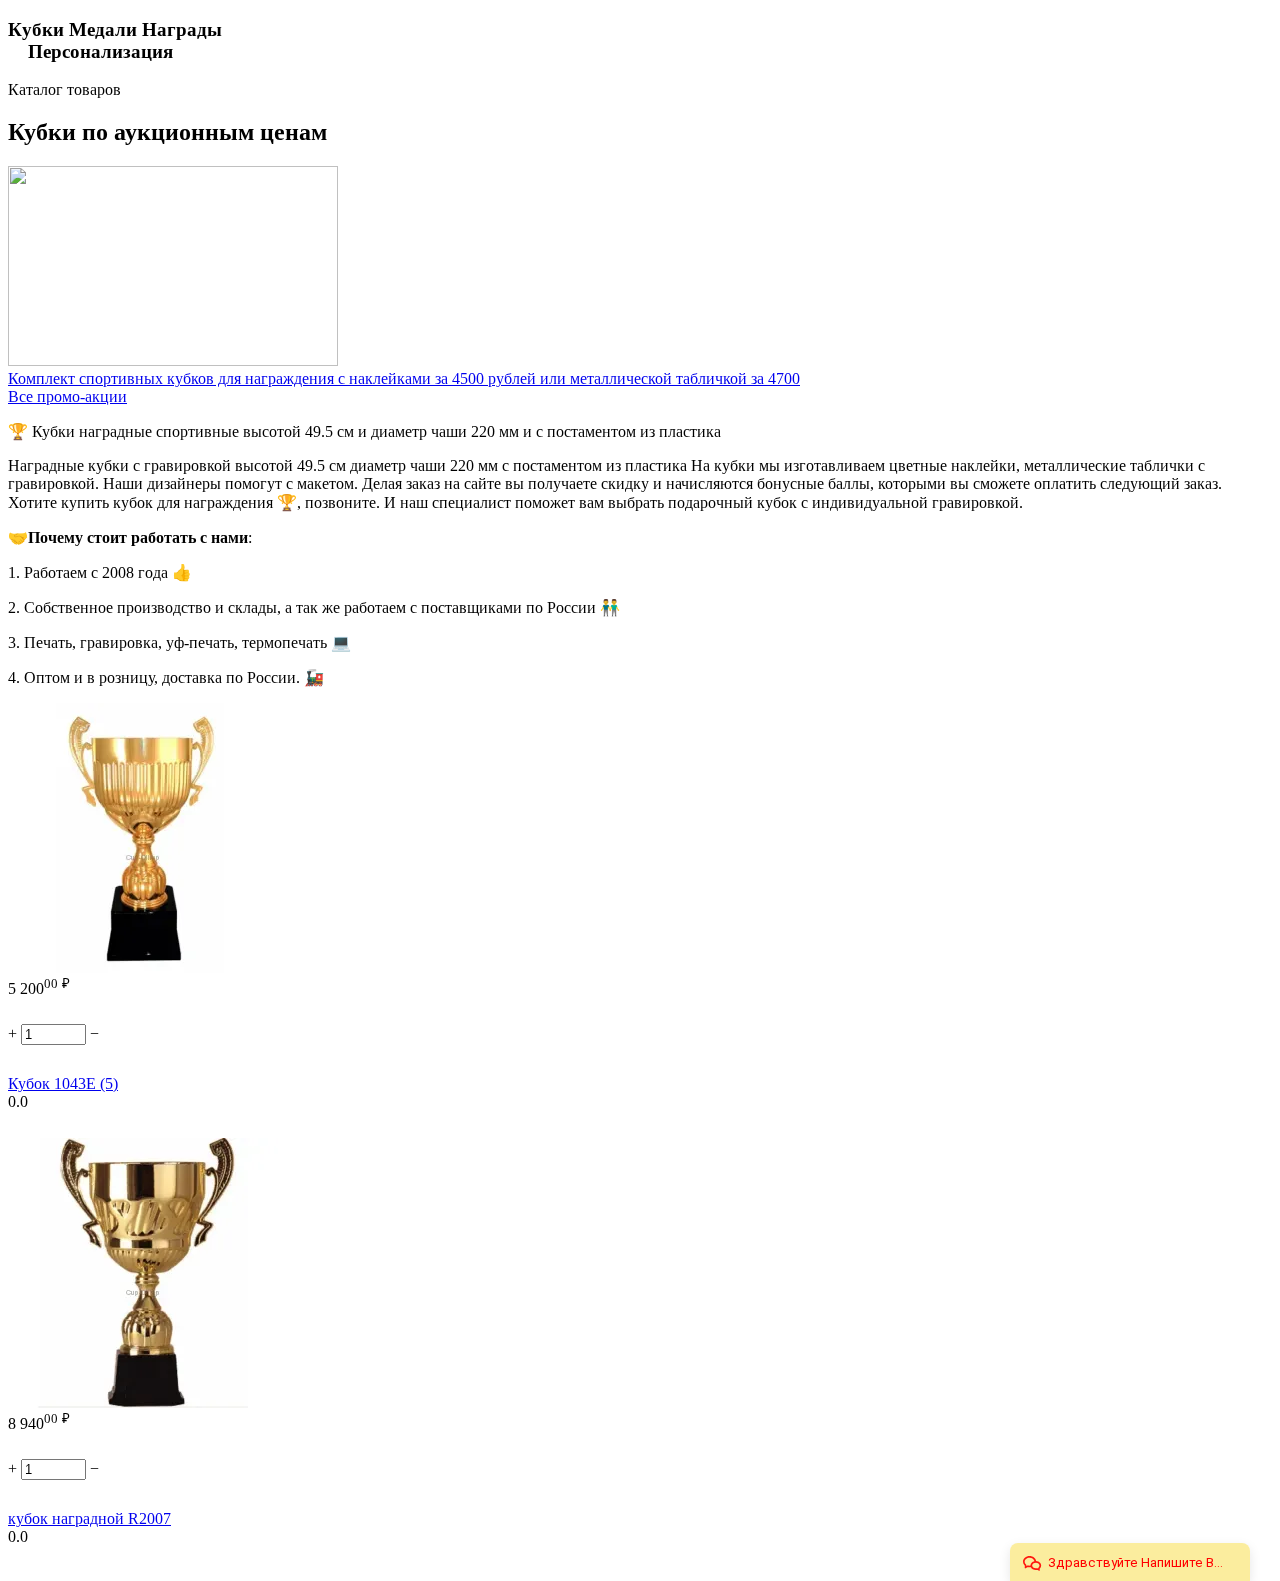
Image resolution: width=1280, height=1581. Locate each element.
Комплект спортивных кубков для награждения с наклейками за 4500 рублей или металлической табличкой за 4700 (404, 378)
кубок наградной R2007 (89, 1518)
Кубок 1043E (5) (63, 1083)
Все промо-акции (67, 396)
